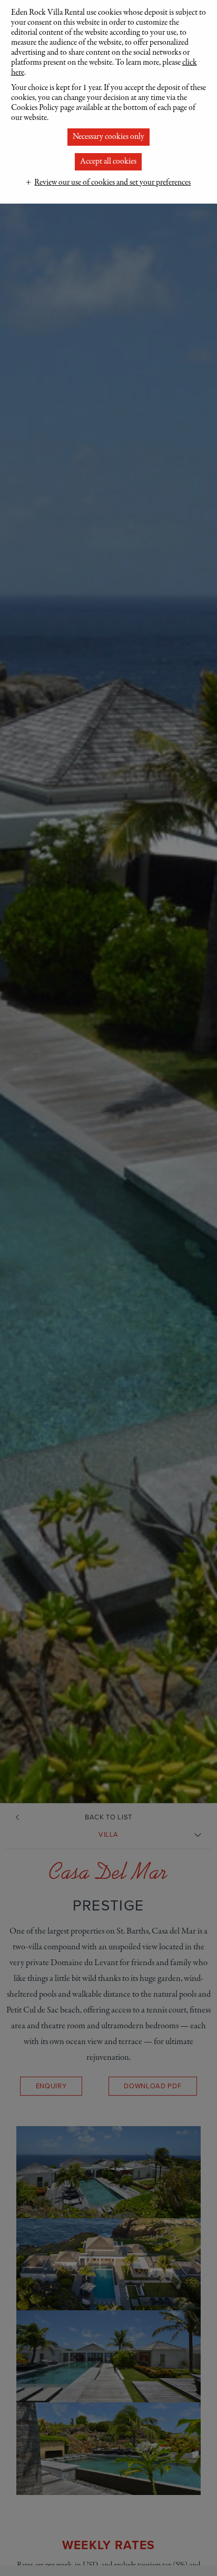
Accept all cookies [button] (108, 162)
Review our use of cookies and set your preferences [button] (112, 183)
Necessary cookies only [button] (108, 137)
